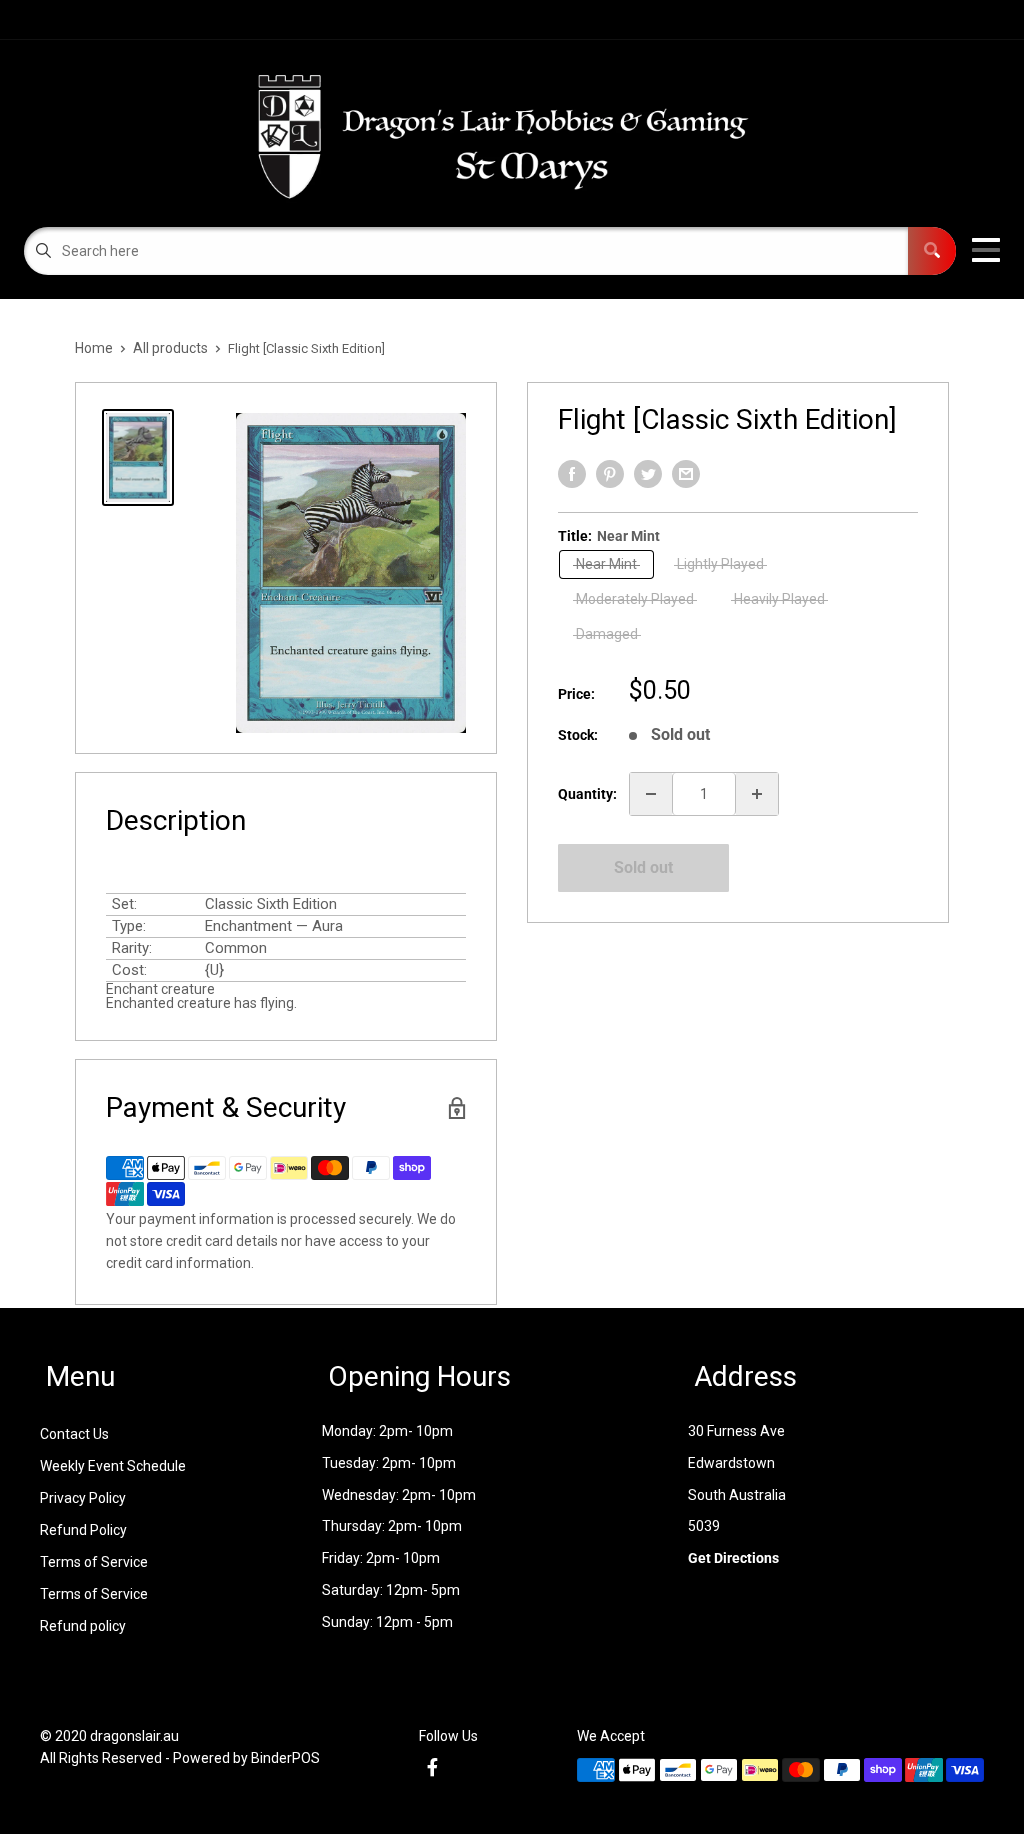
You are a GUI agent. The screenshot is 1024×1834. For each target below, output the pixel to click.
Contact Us (74, 1434)
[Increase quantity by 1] (757, 794)
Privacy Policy (83, 1498)
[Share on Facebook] (572, 474)
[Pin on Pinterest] (610, 474)
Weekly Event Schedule (113, 1466)
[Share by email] (686, 474)
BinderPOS (285, 1758)
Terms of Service (94, 1562)
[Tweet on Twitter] (648, 474)
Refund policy (83, 1626)
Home (94, 348)
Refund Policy (83, 1530)
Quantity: (587, 794)
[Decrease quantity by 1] (651, 794)
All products (170, 348)
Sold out (643, 867)
